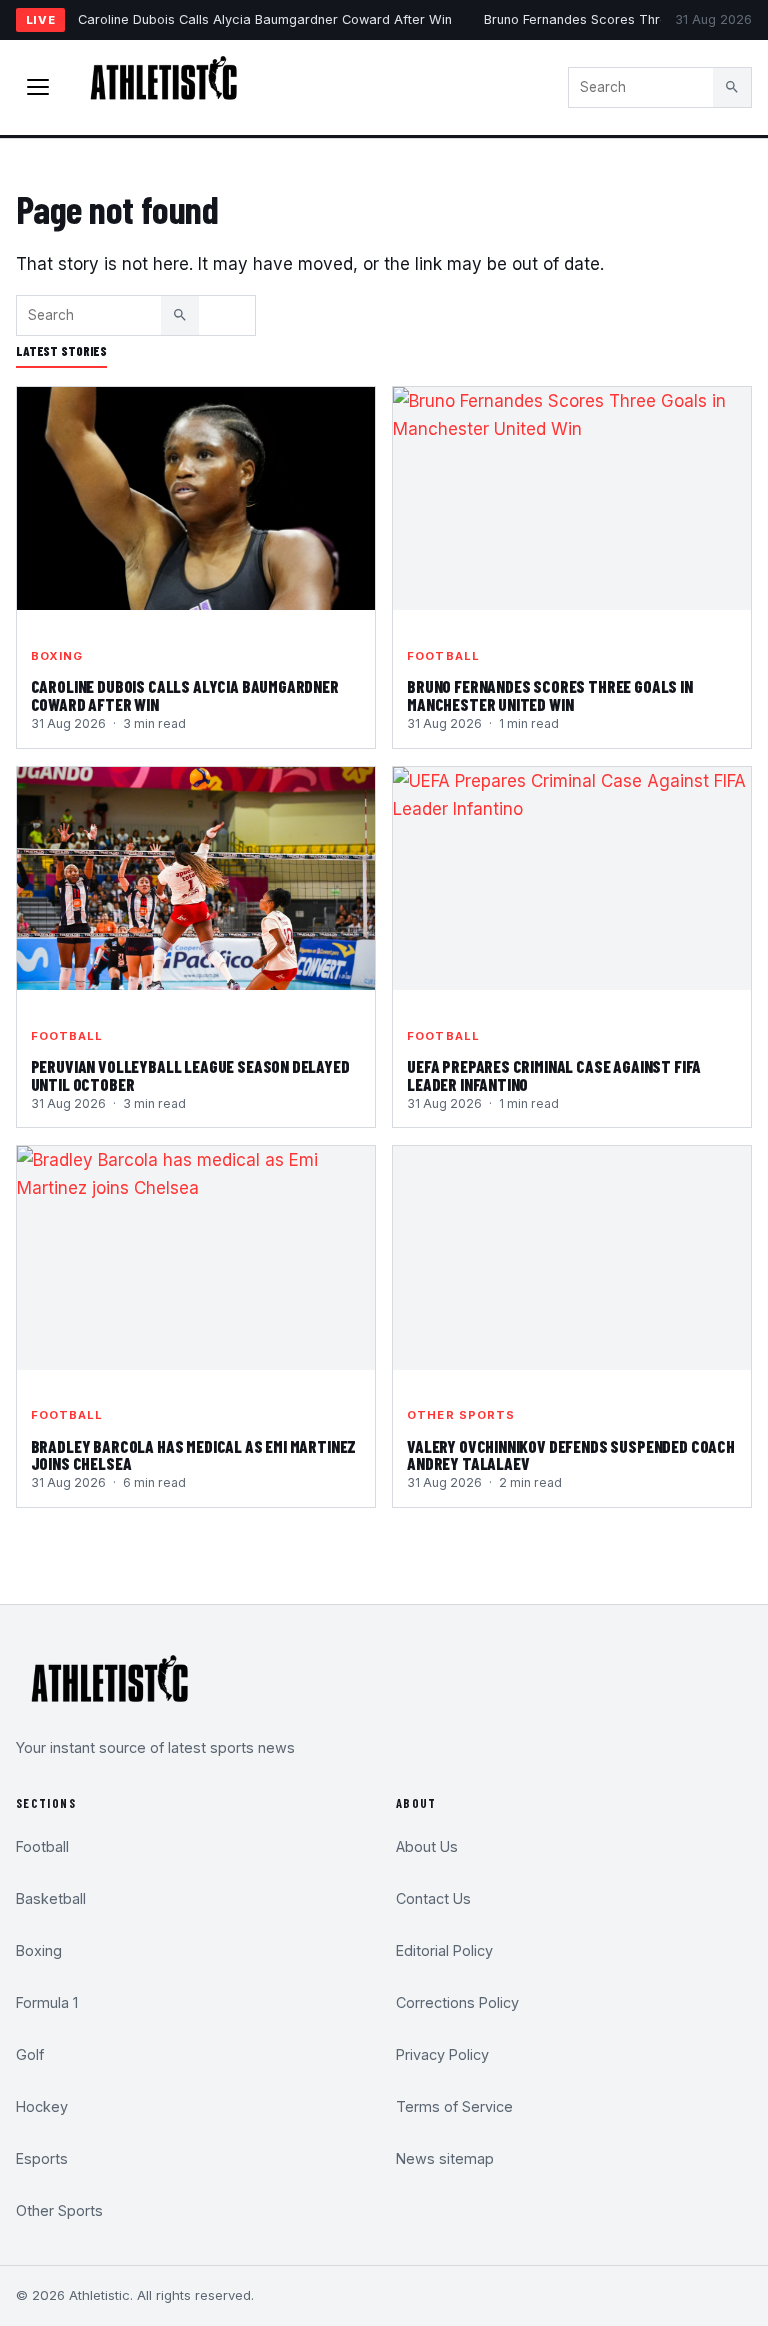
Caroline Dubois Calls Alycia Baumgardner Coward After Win (265, 19)
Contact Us (433, 1898)
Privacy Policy (442, 2054)
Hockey (42, 2106)
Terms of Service (454, 2106)
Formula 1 (47, 2002)
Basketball (51, 1898)
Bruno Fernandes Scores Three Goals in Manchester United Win (550, 695)
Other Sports (461, 1415)
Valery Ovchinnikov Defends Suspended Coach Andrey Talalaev (571, 1455)
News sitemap (445, 2158)
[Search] (732, 87)
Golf (30, 2054)
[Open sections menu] (38, 87)
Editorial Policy (444, 1950)
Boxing (57, 656)
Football (443, 656)
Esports (42, 2158)
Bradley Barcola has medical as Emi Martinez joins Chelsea (194, 1455)
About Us (427, 1846)
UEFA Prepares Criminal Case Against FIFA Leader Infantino (554, 1075)
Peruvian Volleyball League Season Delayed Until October (190, 1075)
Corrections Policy (457, 2002)
